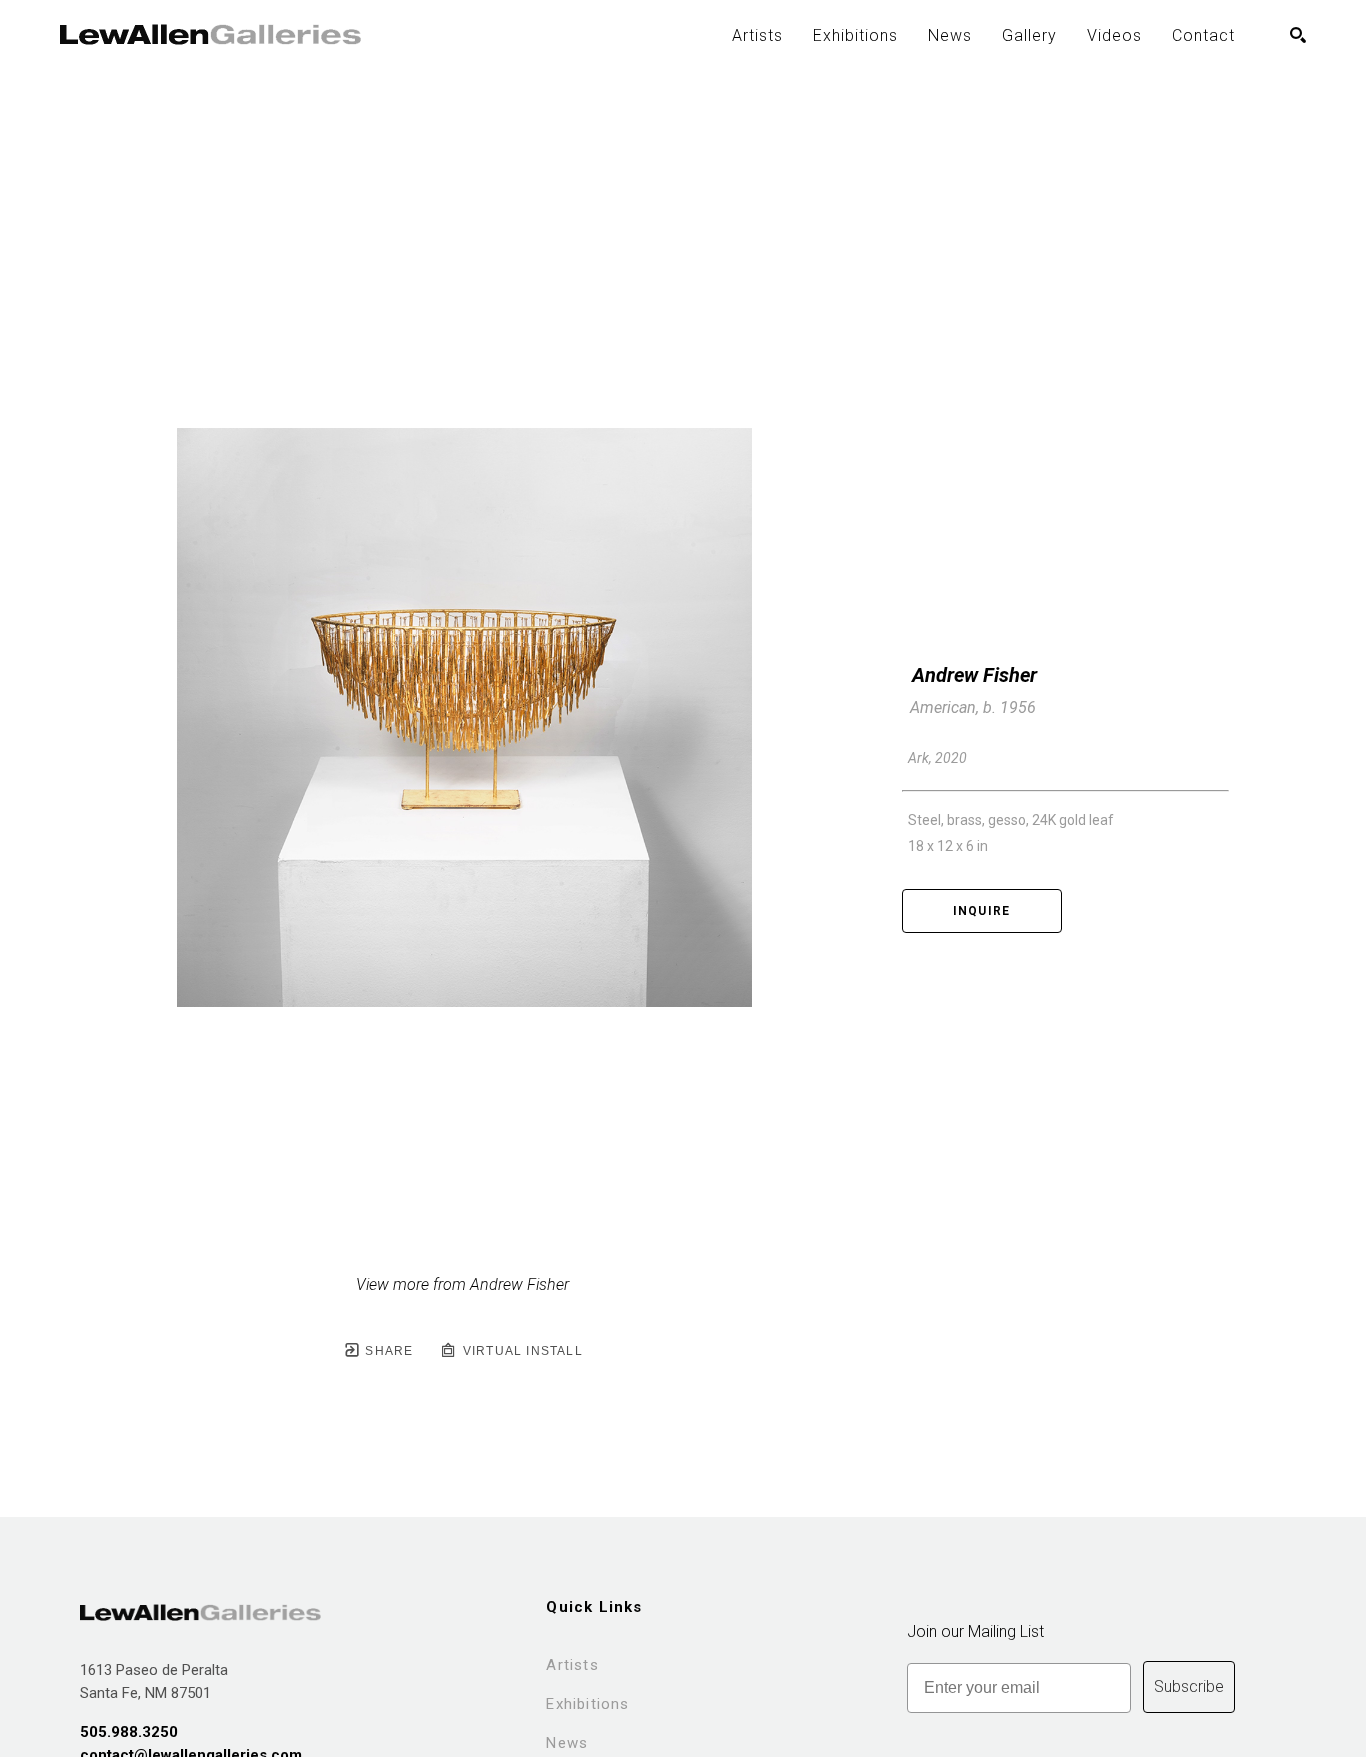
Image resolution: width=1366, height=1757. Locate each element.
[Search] (1298, 35)
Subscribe (1189, 1686)
